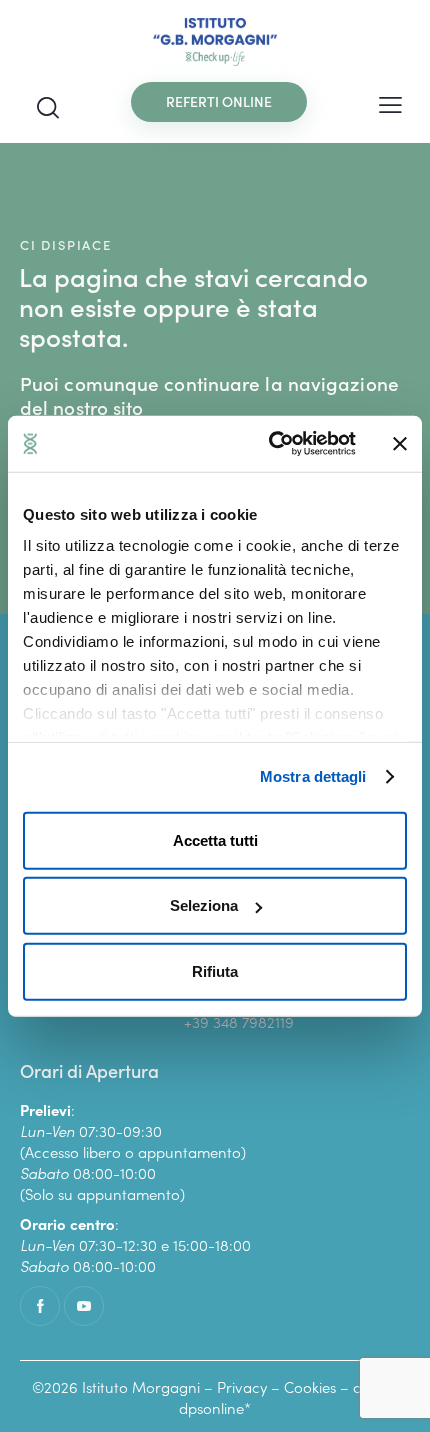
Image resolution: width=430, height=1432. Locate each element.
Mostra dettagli (313, 776)
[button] (390, 102)
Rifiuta (215, 970)
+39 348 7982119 (239, 1021)
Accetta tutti (215, 839)
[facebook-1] (40, 1306)
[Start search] (48, 107)
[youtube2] (84, 1306)
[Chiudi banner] (400, 444)
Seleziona (204, 905)
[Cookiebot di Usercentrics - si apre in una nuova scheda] (270, 444)
